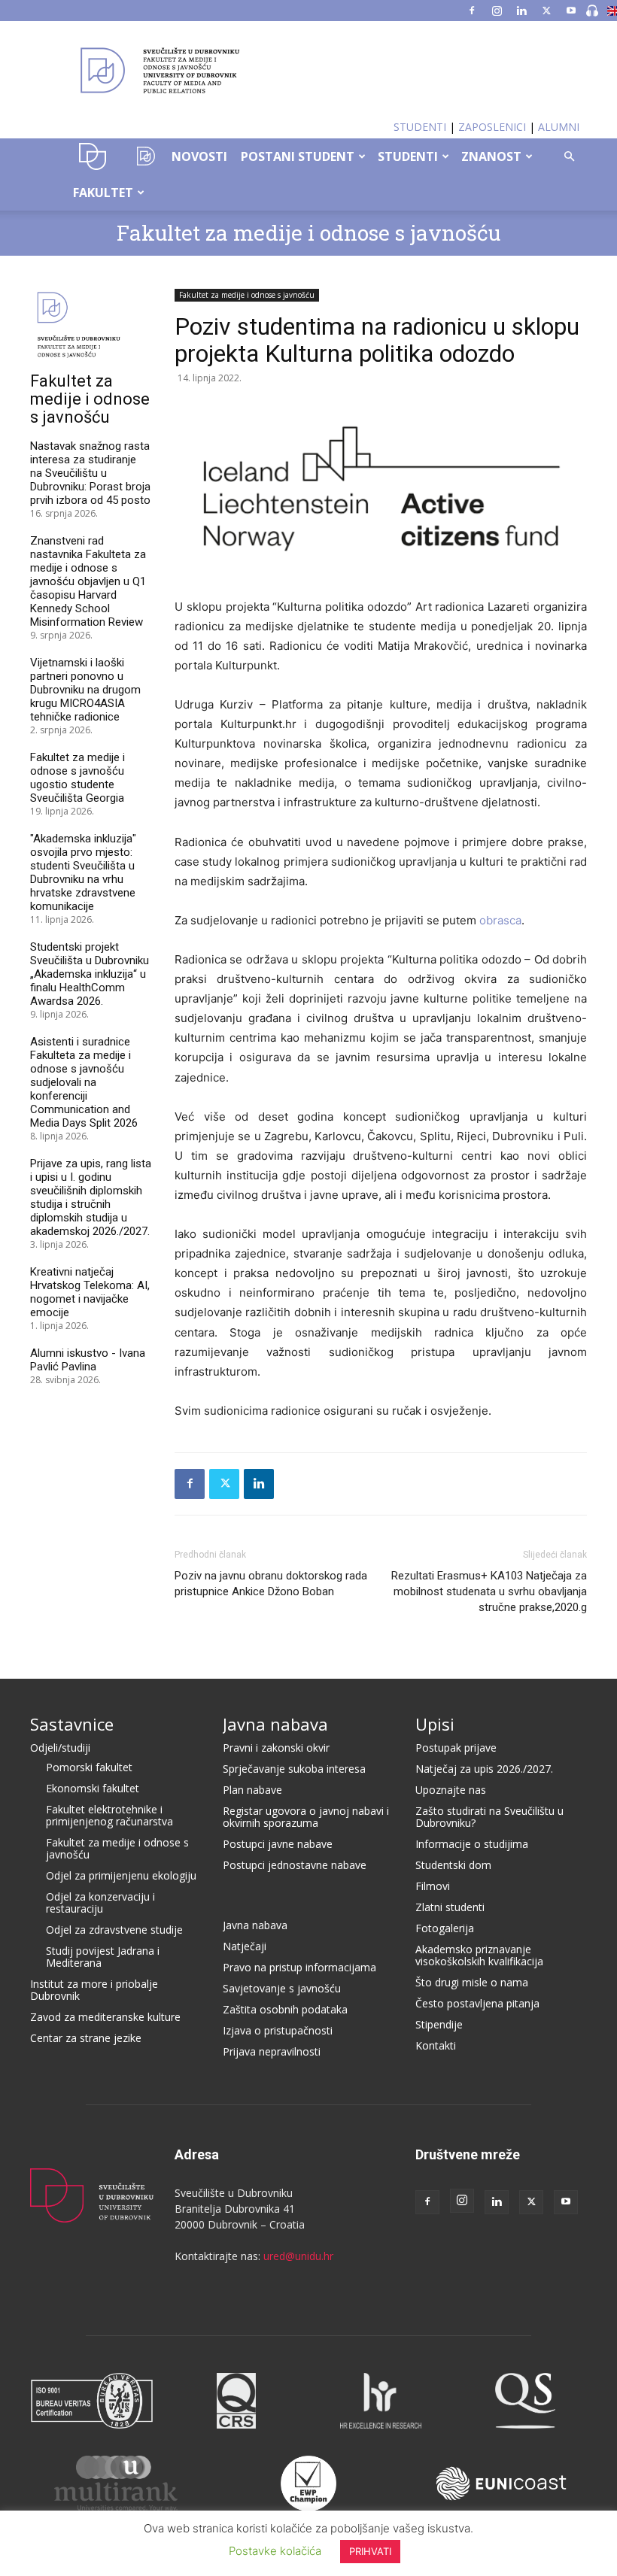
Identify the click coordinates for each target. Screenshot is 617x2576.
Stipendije (439, 2024)
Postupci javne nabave (278, 1844)
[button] (569, 157)
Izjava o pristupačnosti (278, 2030)
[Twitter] (546, 11)
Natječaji (245, 1946)
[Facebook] (472, 11)
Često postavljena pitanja (477, 2003)
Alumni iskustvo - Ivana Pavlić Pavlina (88, 1360)
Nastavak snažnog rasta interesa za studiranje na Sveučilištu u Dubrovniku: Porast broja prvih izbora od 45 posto (90, 473)
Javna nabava (275, 1724)
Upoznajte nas (451, 1790)
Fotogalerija (445, 1928)
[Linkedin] (521, 11)
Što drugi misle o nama (472, 1982)
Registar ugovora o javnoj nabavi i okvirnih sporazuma (306, 1817)
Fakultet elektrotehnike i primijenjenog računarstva (109, 1815)
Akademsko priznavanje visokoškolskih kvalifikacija (479, 1955)
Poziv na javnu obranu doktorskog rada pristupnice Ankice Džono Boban (271, 1584)
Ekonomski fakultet (93, 1788)
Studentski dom (453, 1865)
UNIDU (93, 156)
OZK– (142, 156)
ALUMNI (559, 127)
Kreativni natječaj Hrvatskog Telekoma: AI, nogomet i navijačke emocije (90, 1292)
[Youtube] (571, 11)
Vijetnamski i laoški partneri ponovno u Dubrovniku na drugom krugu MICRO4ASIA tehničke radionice (85, 690)
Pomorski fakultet (89, 1767)
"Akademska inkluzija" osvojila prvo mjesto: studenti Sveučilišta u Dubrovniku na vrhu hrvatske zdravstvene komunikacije (83, 872)
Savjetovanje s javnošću (282, 1988)
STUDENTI (420, 127)
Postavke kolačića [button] (275, 2551)
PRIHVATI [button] (370, 2551)
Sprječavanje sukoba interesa (294, 1769)
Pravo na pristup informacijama (299, 1967)
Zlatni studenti (450, 1907)
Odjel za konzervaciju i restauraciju (100, 1902)
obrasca (500, 920)
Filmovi (433, 1886)
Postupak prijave (456, 1748)
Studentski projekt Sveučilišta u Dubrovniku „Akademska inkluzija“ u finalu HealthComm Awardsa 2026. (90, 974)
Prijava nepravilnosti (272, 2051)
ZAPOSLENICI (492, 127)
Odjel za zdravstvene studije (114, 1930)
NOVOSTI (199, 156)
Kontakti (436, 2045)
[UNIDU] (308, 71)
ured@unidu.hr (298, 2256)
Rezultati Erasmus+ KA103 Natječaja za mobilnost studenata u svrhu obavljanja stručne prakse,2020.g (489, 1591)
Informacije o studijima (472, 1844)
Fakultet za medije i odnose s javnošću (308, 233)
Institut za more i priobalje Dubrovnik (94, 1990)
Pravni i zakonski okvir (276, 1748)
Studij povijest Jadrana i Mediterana (103, 1957)
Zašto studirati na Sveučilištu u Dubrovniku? (489, 1817)
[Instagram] (497, 11)
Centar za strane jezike (86, 2038)
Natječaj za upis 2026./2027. (484, 1769)
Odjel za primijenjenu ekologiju (121, 1875)
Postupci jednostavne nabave (295, 1865)
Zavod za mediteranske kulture (105, 2017)
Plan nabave (252, 1790)
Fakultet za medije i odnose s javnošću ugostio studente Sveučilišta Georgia (78, 778)
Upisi (435, 1724)
